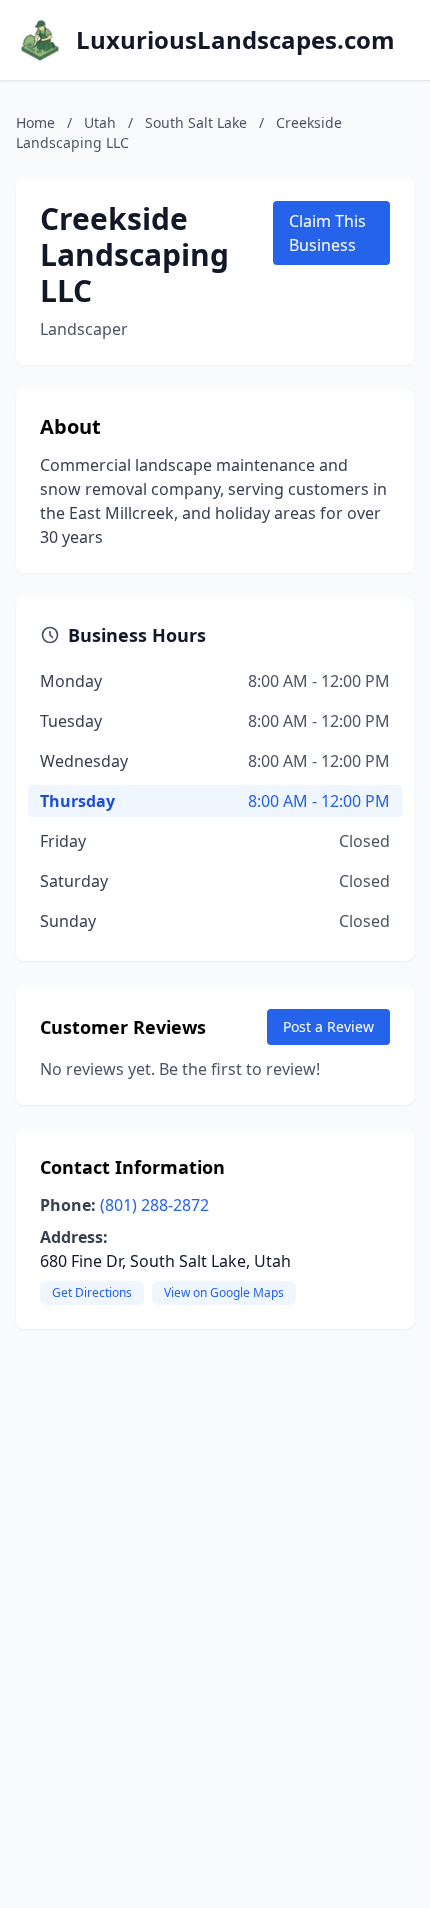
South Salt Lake (196, 122)
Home (35, 122)
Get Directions (92, 1292)
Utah (100, 122)
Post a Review (328, 1026)
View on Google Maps (224, 1292)
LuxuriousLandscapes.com (235, 40)
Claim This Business (327, 233)
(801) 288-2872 (154, 1205)
